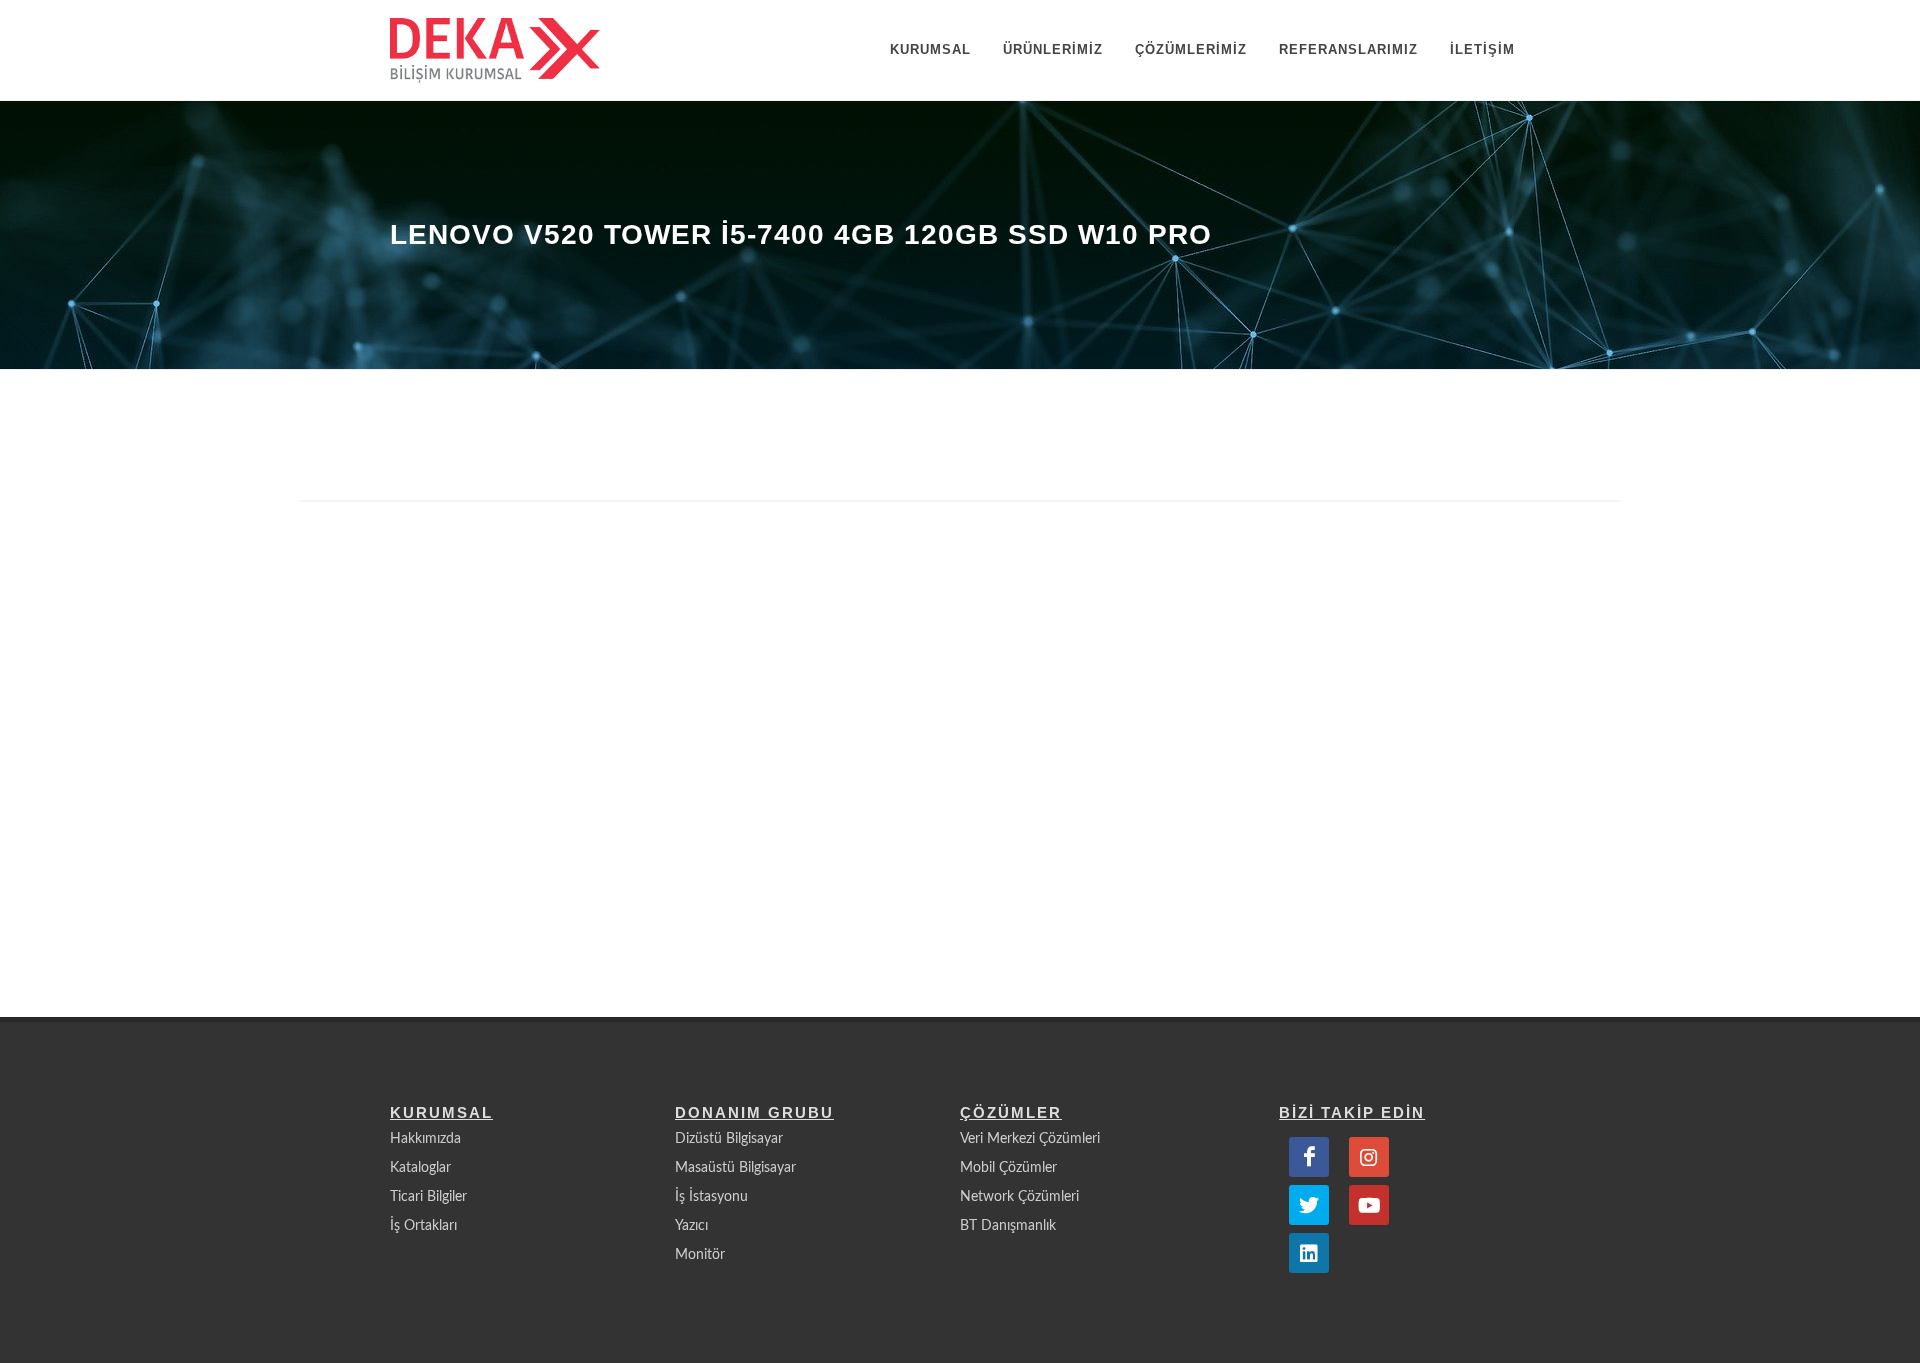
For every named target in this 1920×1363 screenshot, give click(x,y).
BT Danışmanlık (1008, 1226)
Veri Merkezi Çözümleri (1030, 1139)
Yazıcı (691, 1226)
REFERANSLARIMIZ (1348, 49)
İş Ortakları (423, 1226)
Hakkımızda (425, 1139)
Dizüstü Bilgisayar (729, 1139)
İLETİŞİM (1482, 49)
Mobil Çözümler (1008, 1168)
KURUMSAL (930, 49)
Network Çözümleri (1019, 1197)
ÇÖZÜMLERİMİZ (1191, 49)
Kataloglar (420, 1168)
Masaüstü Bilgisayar (735, 1168)
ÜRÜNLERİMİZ (1053, 49)
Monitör (700, 1255)
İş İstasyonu (711, 1197)
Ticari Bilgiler (428, 1197)
